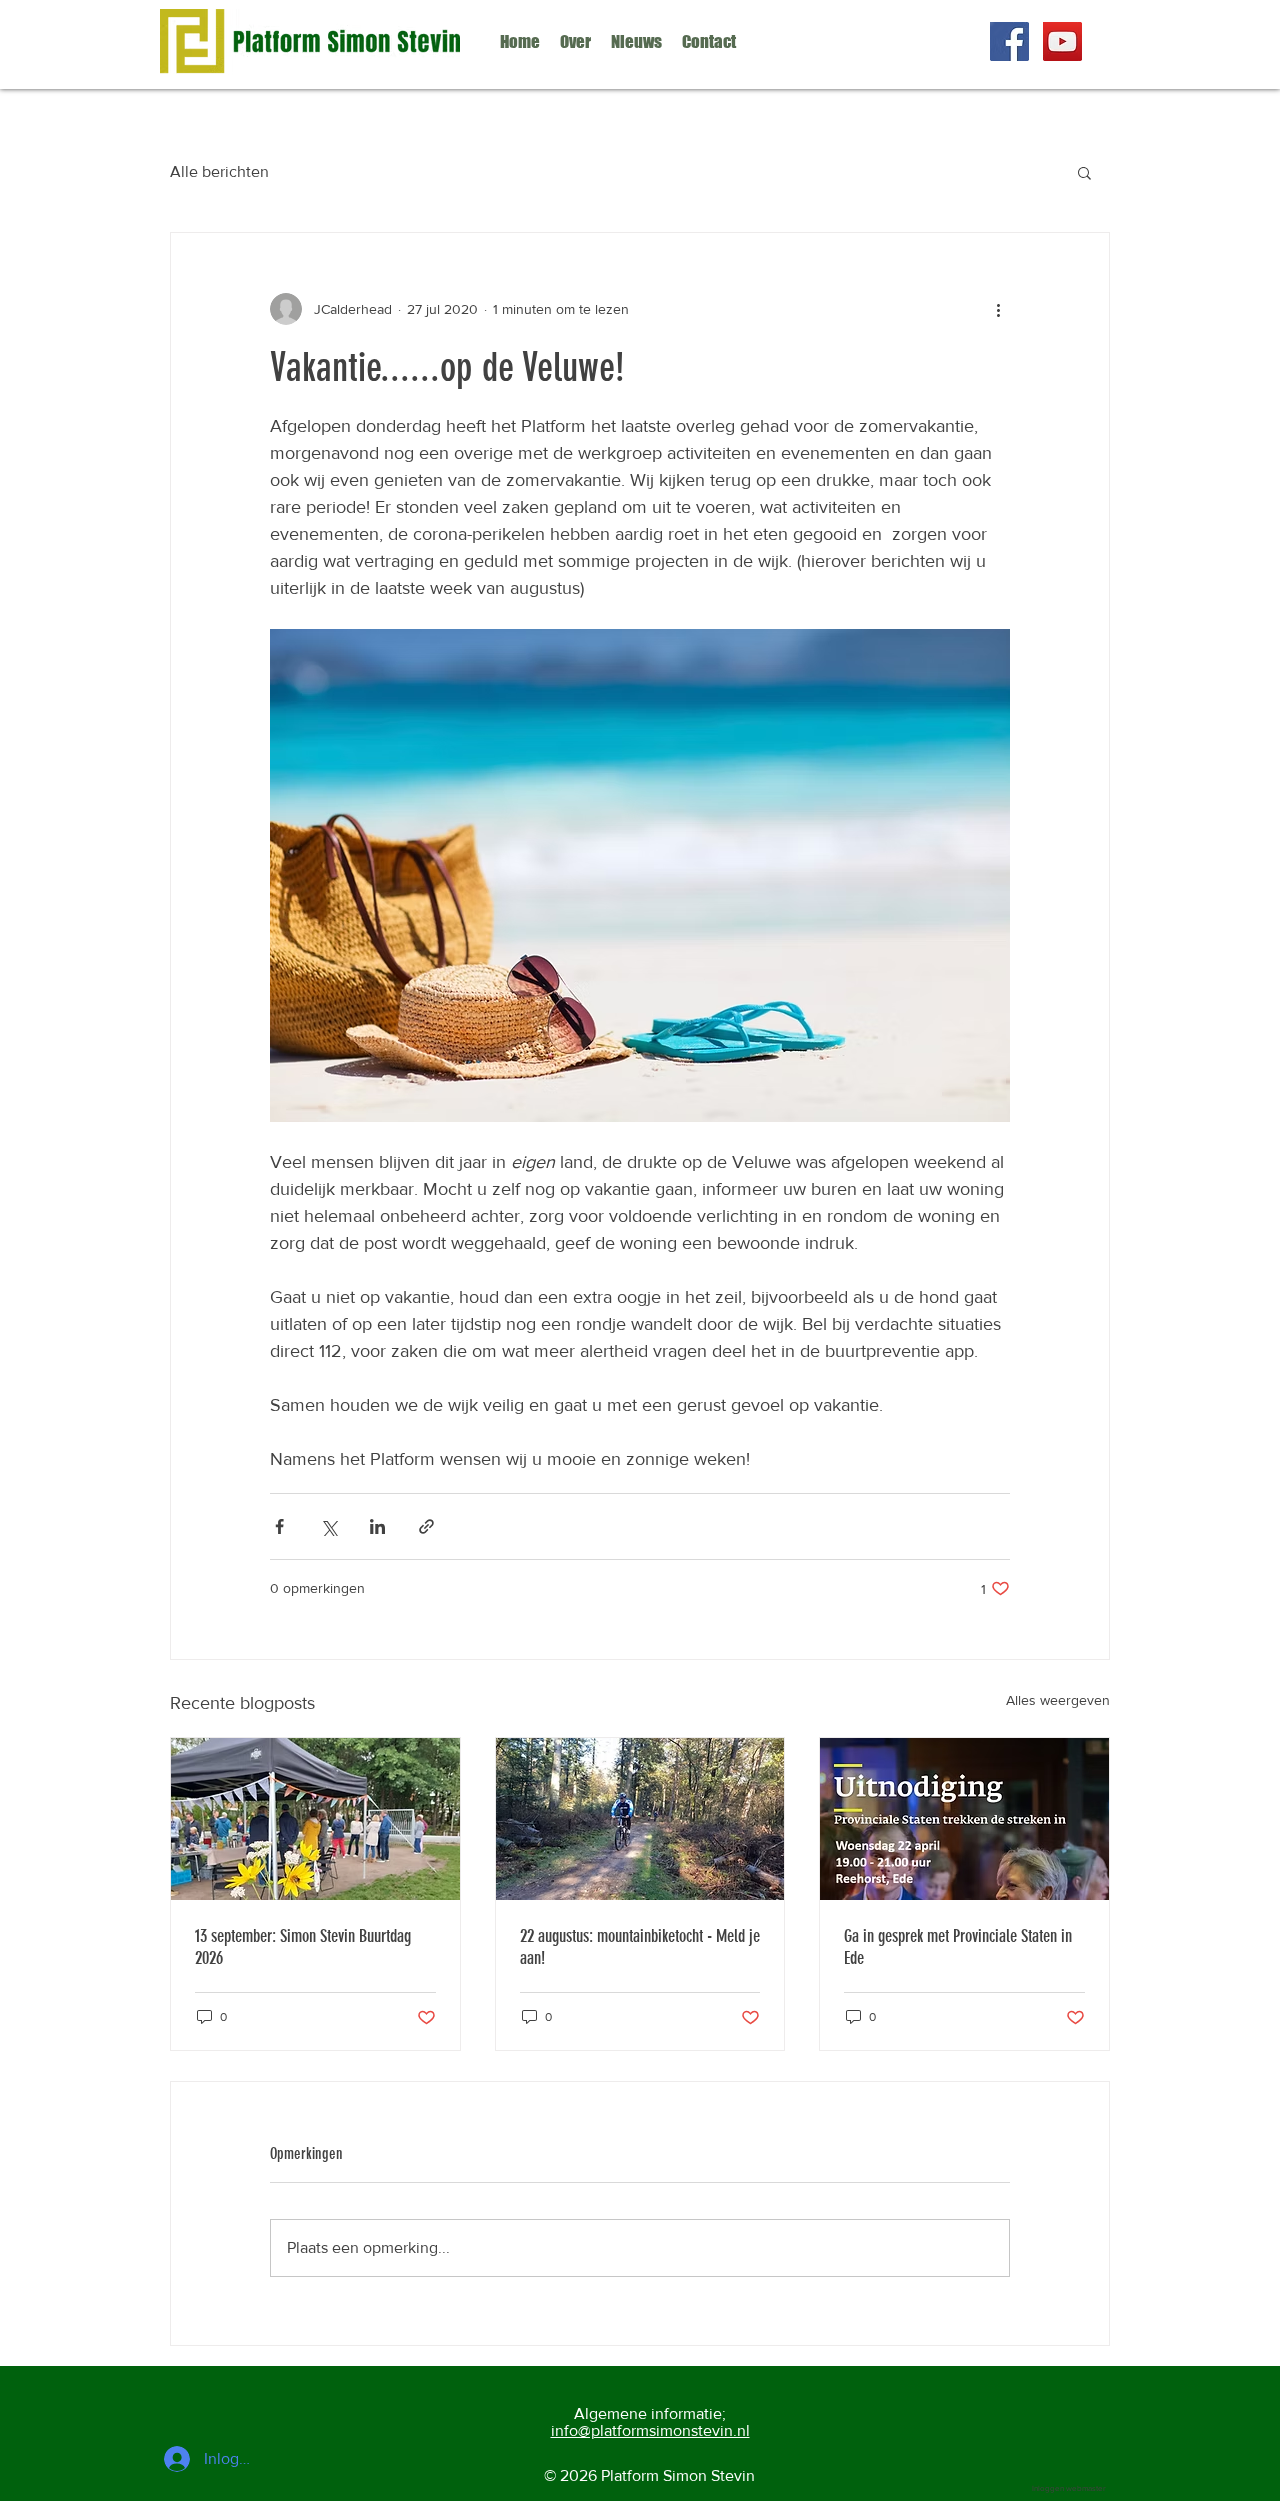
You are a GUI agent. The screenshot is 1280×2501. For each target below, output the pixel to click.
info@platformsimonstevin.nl (650, 2430)
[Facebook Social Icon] (1009, 41)
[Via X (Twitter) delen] (328, 1526)
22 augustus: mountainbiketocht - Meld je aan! (640, 1947)
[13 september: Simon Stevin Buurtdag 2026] (315, 1819)
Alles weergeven (1058, 1700)
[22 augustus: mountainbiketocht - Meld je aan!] (640, 1819)
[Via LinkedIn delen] (377, 1526)
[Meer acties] (998, 309)
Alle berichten (219, 171)
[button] (1084, 172)
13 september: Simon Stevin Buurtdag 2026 (303, 1947)
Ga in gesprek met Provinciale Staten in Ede (958, 1947)
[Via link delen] (426, 1526)
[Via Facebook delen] (279, 1526)
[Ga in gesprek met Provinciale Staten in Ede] (964, 1819)
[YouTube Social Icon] (1062, 41)
